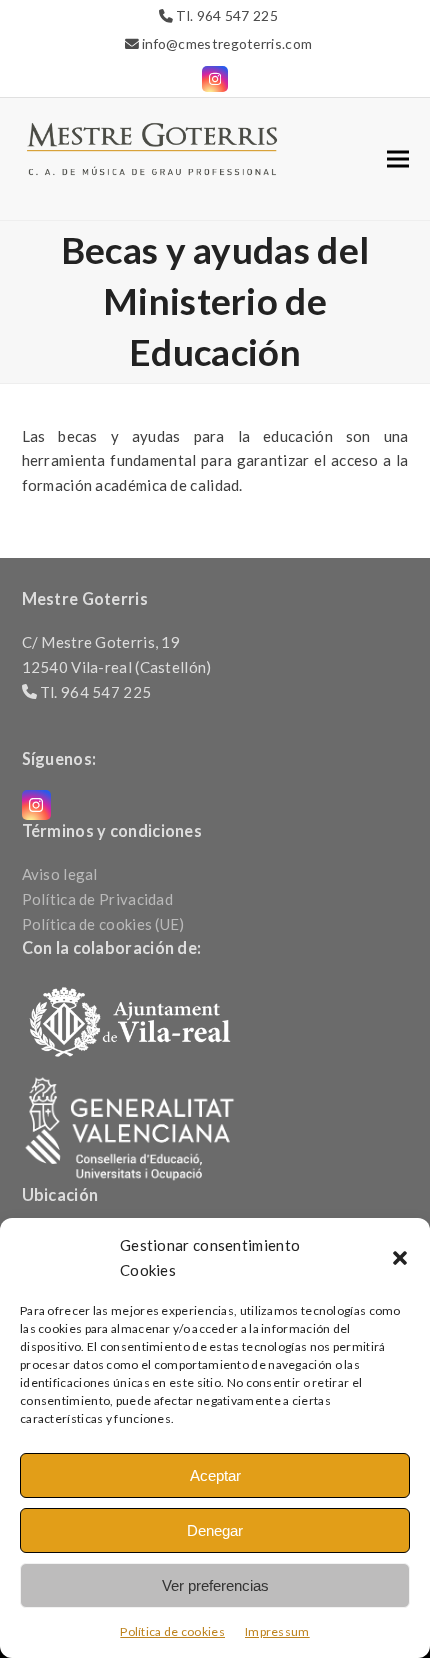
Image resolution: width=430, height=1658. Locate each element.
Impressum (277, 1631)
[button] (400, 1258)
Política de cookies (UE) (103, 924)
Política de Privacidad (98, 899)
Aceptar (215, 1475)
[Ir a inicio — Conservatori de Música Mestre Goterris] (152, 147)
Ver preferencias (215, 1585)
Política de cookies (172, 1631)
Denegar (215, 1530)
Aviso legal (60, 874)
